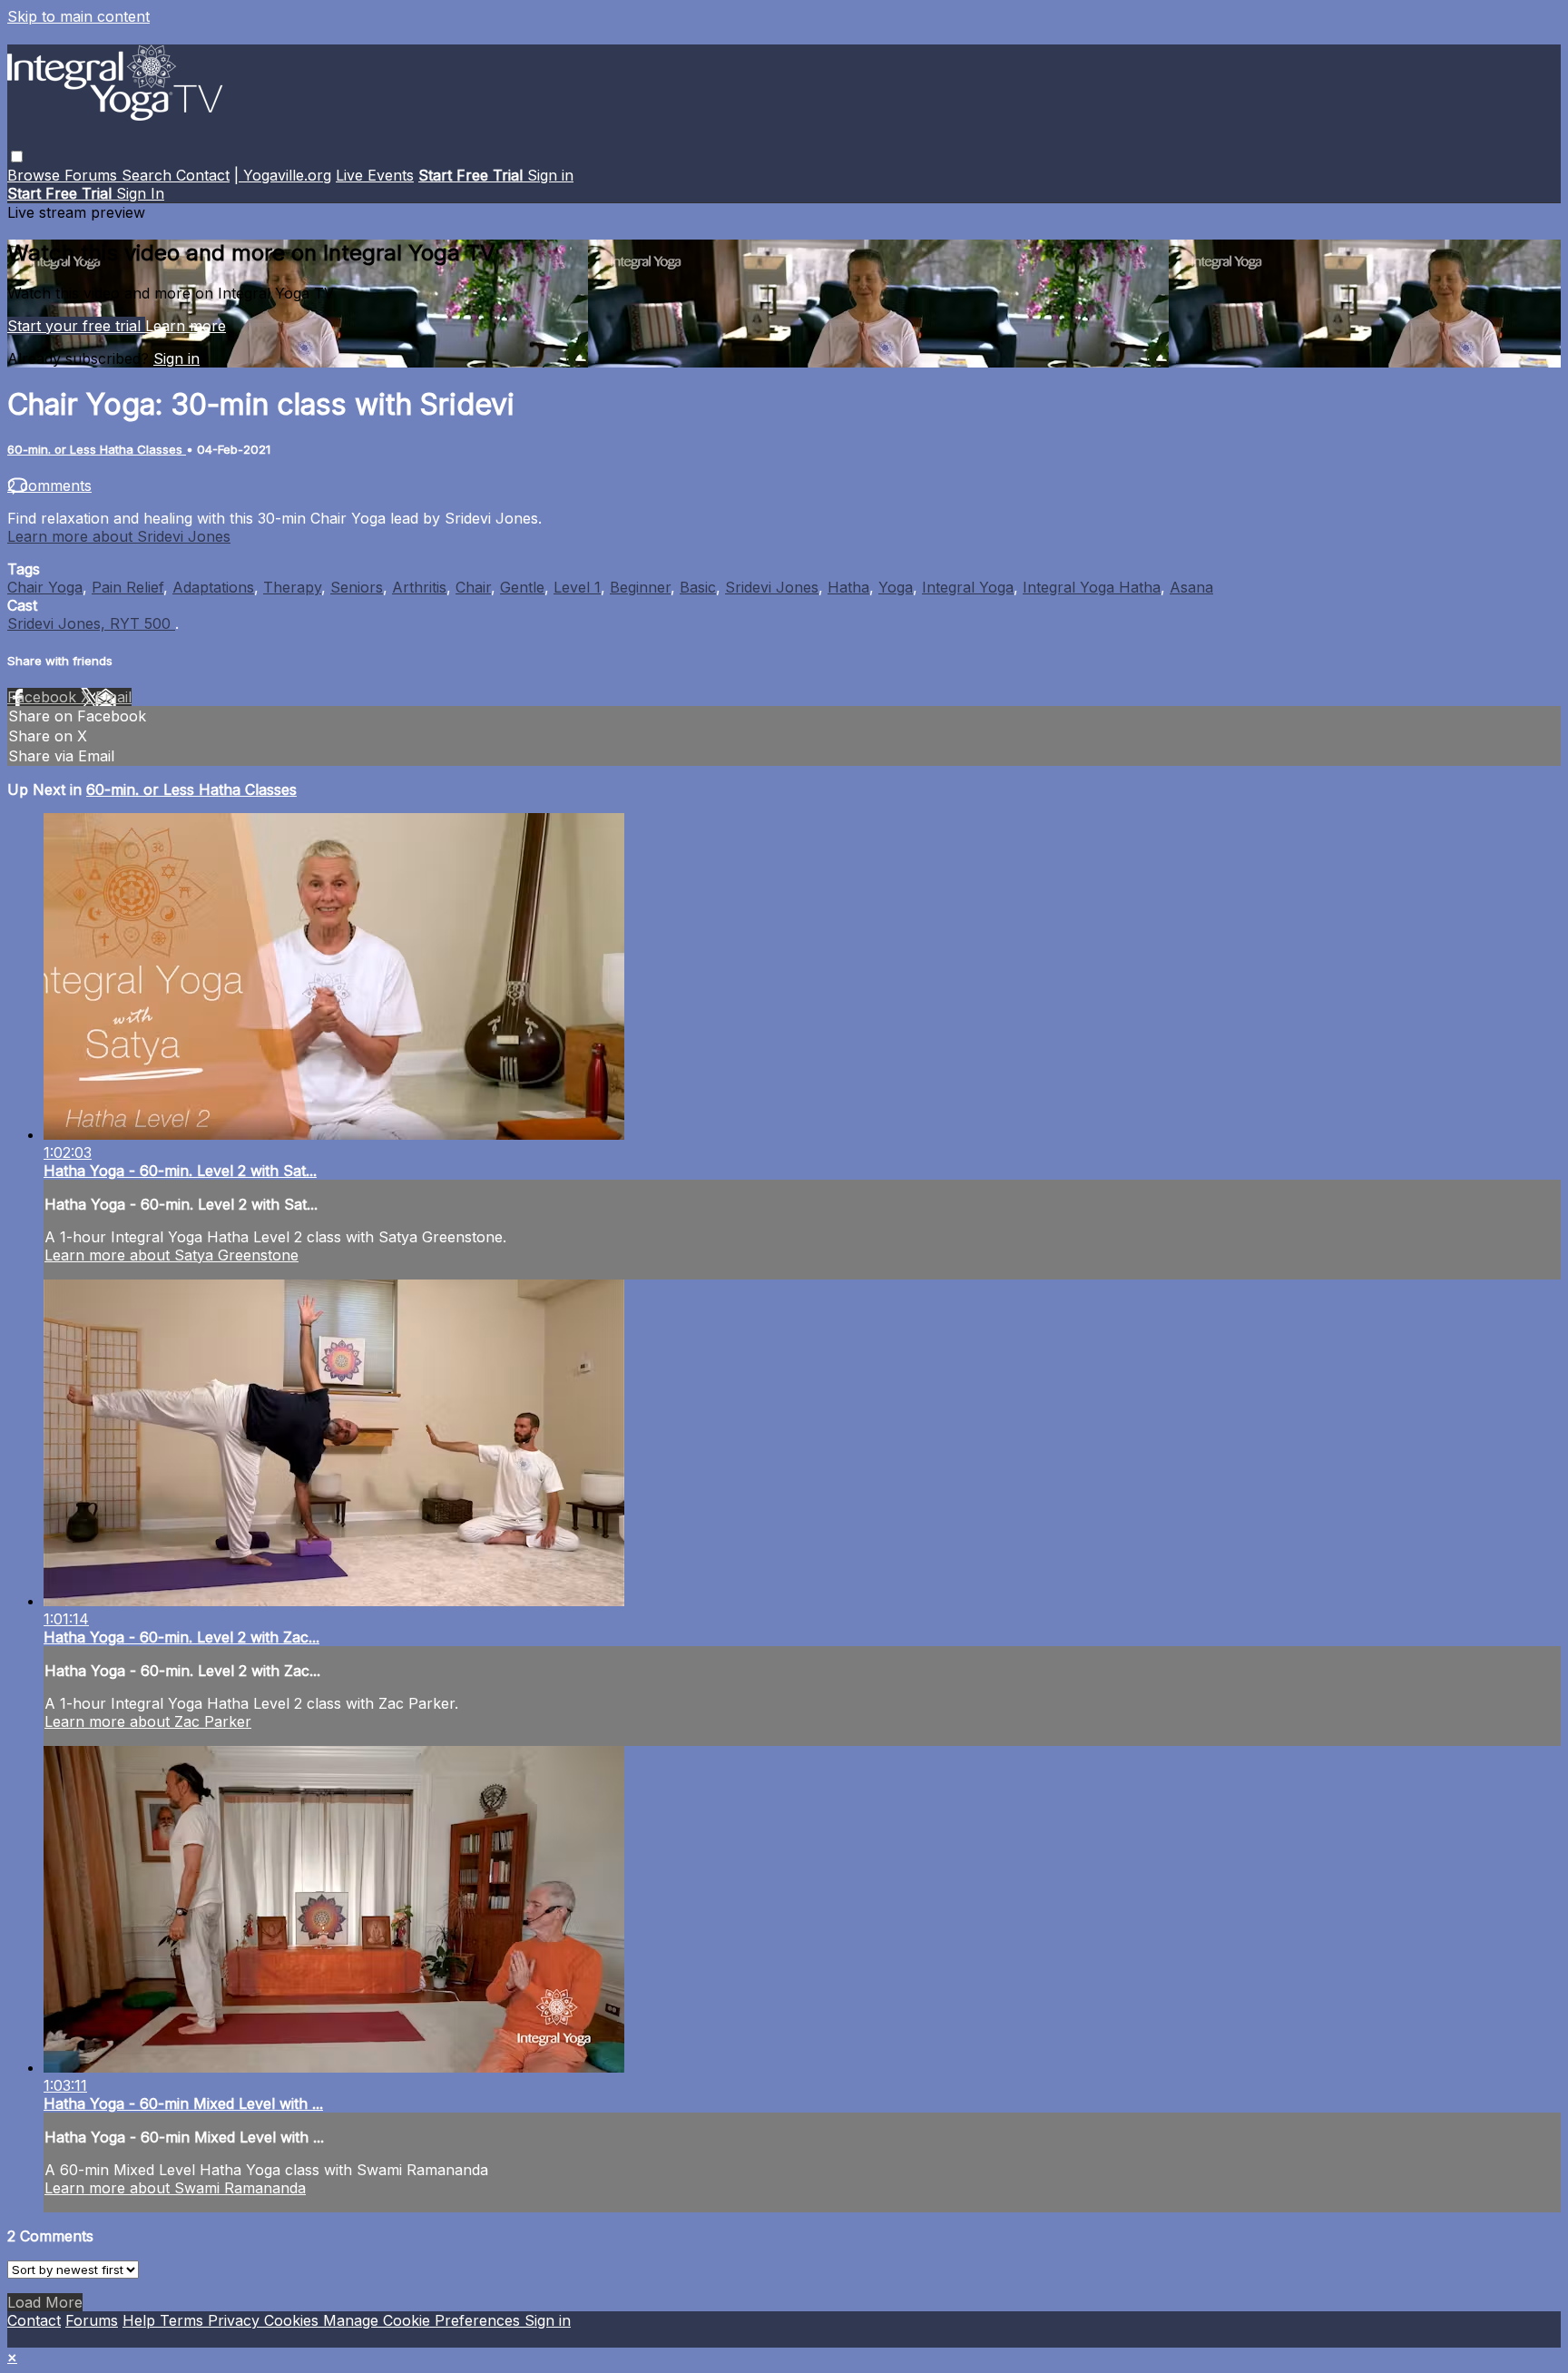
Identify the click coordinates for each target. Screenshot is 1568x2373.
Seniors (357, 587)
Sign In (140, 193)
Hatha (848, 587)
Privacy (236, 2320)
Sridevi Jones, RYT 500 (91, 623)
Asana (1191, 587)
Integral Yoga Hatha (1092, 587)
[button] (17, 157)
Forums (93, 175)
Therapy (292, 587)
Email (113, 697)
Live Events (375, 175)
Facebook (44, 697)
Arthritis (419, 587)
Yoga (896, 587)
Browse (36, 175)
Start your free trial (76, 326)
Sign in (550, 175)
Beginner (640, 587)
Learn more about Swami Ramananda (175, 2188)
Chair (473, 587)
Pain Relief (127, 587)
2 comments (49, 485)
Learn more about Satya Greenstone (171, 1255)
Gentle (522, 587)
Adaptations (213, 587)
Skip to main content (78, 16)
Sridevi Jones (772, 587)
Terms (184, 2320)
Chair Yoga (45, 587)
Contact (203, 175)
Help (141, 2320)
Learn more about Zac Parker (148, 1721)
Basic (698, 587)
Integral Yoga (968, 587)
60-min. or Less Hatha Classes (97, 449)
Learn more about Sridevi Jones (119, 536)
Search (149, 175)
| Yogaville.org (283, 175)
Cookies (294, 2320)
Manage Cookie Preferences (424, 2320)
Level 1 (577, 587)
